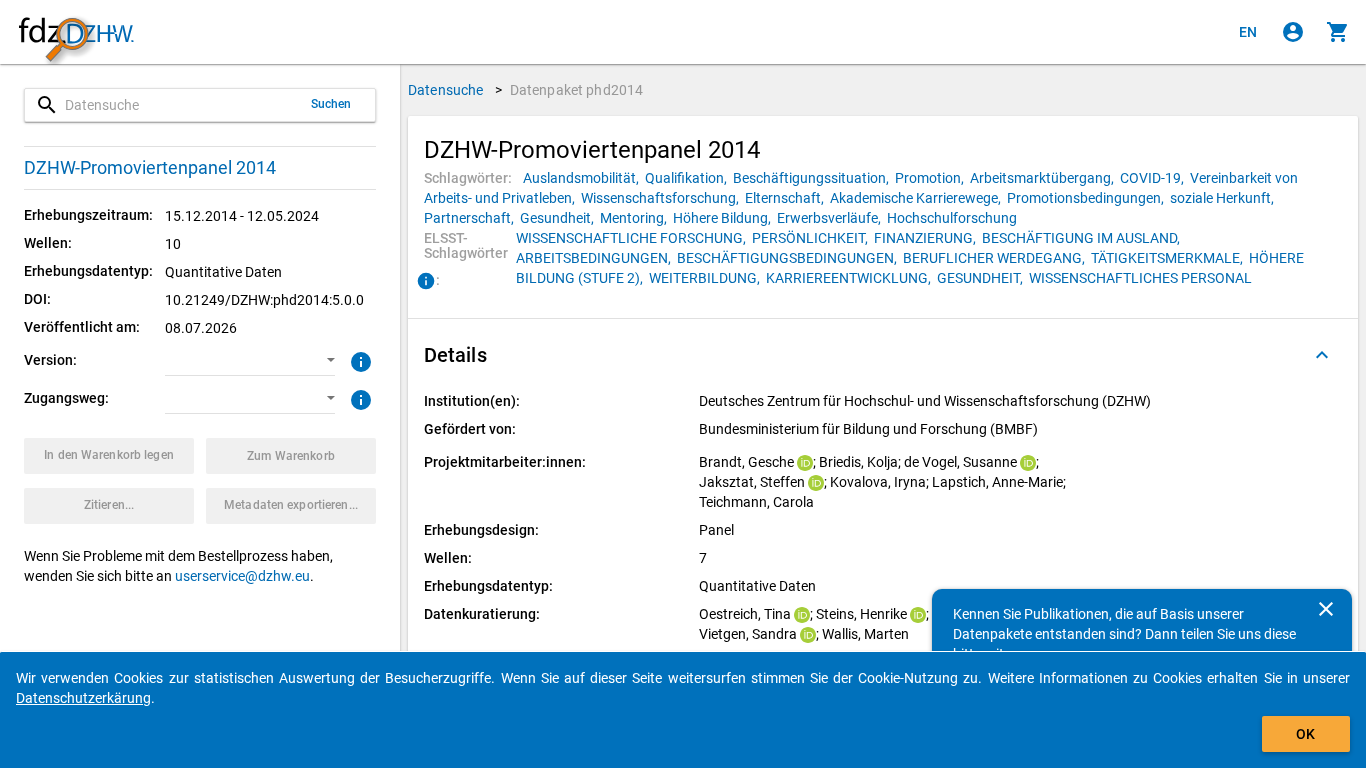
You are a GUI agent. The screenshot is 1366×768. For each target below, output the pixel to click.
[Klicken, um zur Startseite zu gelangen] (76, 32)
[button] (250, 361)
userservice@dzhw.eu (242, 576)
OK (1305, 734)
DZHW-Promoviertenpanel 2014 (150, 167)
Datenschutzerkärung (83, 698)
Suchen (331, 104)
